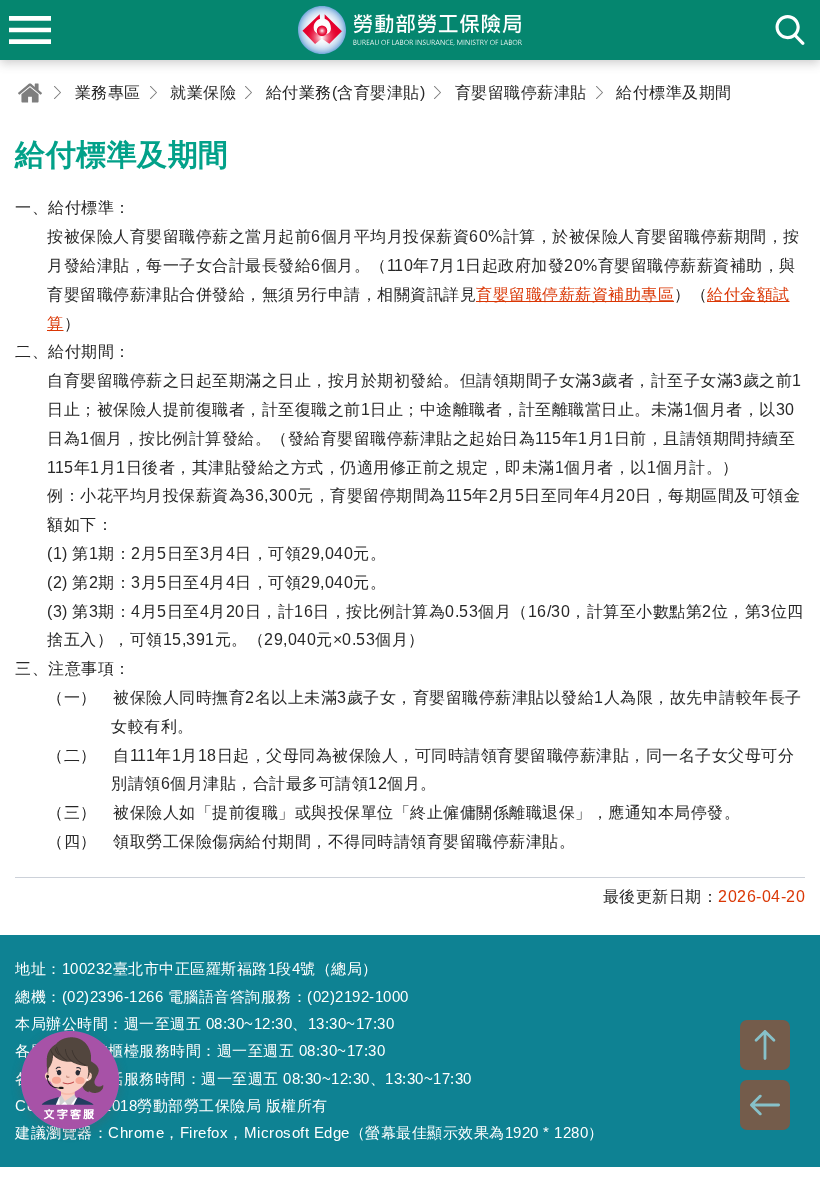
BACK (765, 1105)
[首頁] (30, 92)
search (790, 30)
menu (30, 30)
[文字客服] (70, 1080)
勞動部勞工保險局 (410, 30)
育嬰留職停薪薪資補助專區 (575, 294)
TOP (765, 1045)
